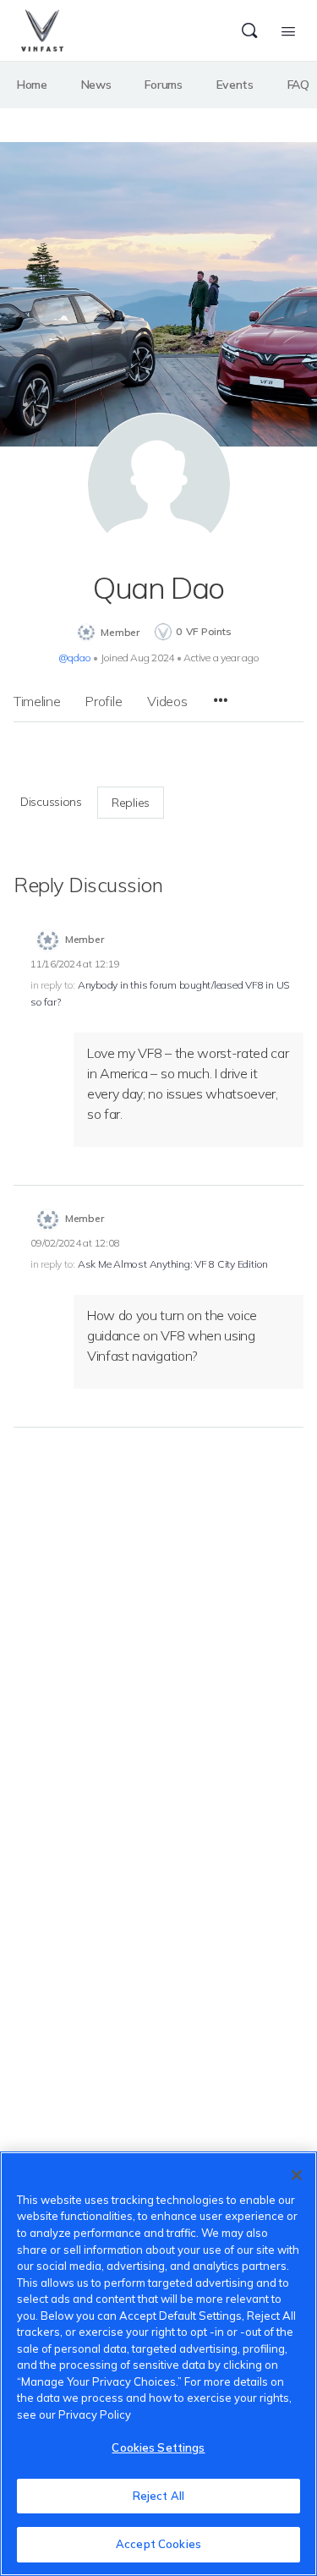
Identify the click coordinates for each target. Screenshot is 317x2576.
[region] (158, 2364)
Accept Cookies (158, 2544)
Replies (131, 803)
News (96, 85)
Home (32, 85)
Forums (163, 85)
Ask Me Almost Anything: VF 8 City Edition (173, 1264)
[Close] (297, 2175)
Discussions (51, 802)
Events (235, 85)
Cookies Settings (158, 2447)
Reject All (158, 2496)
